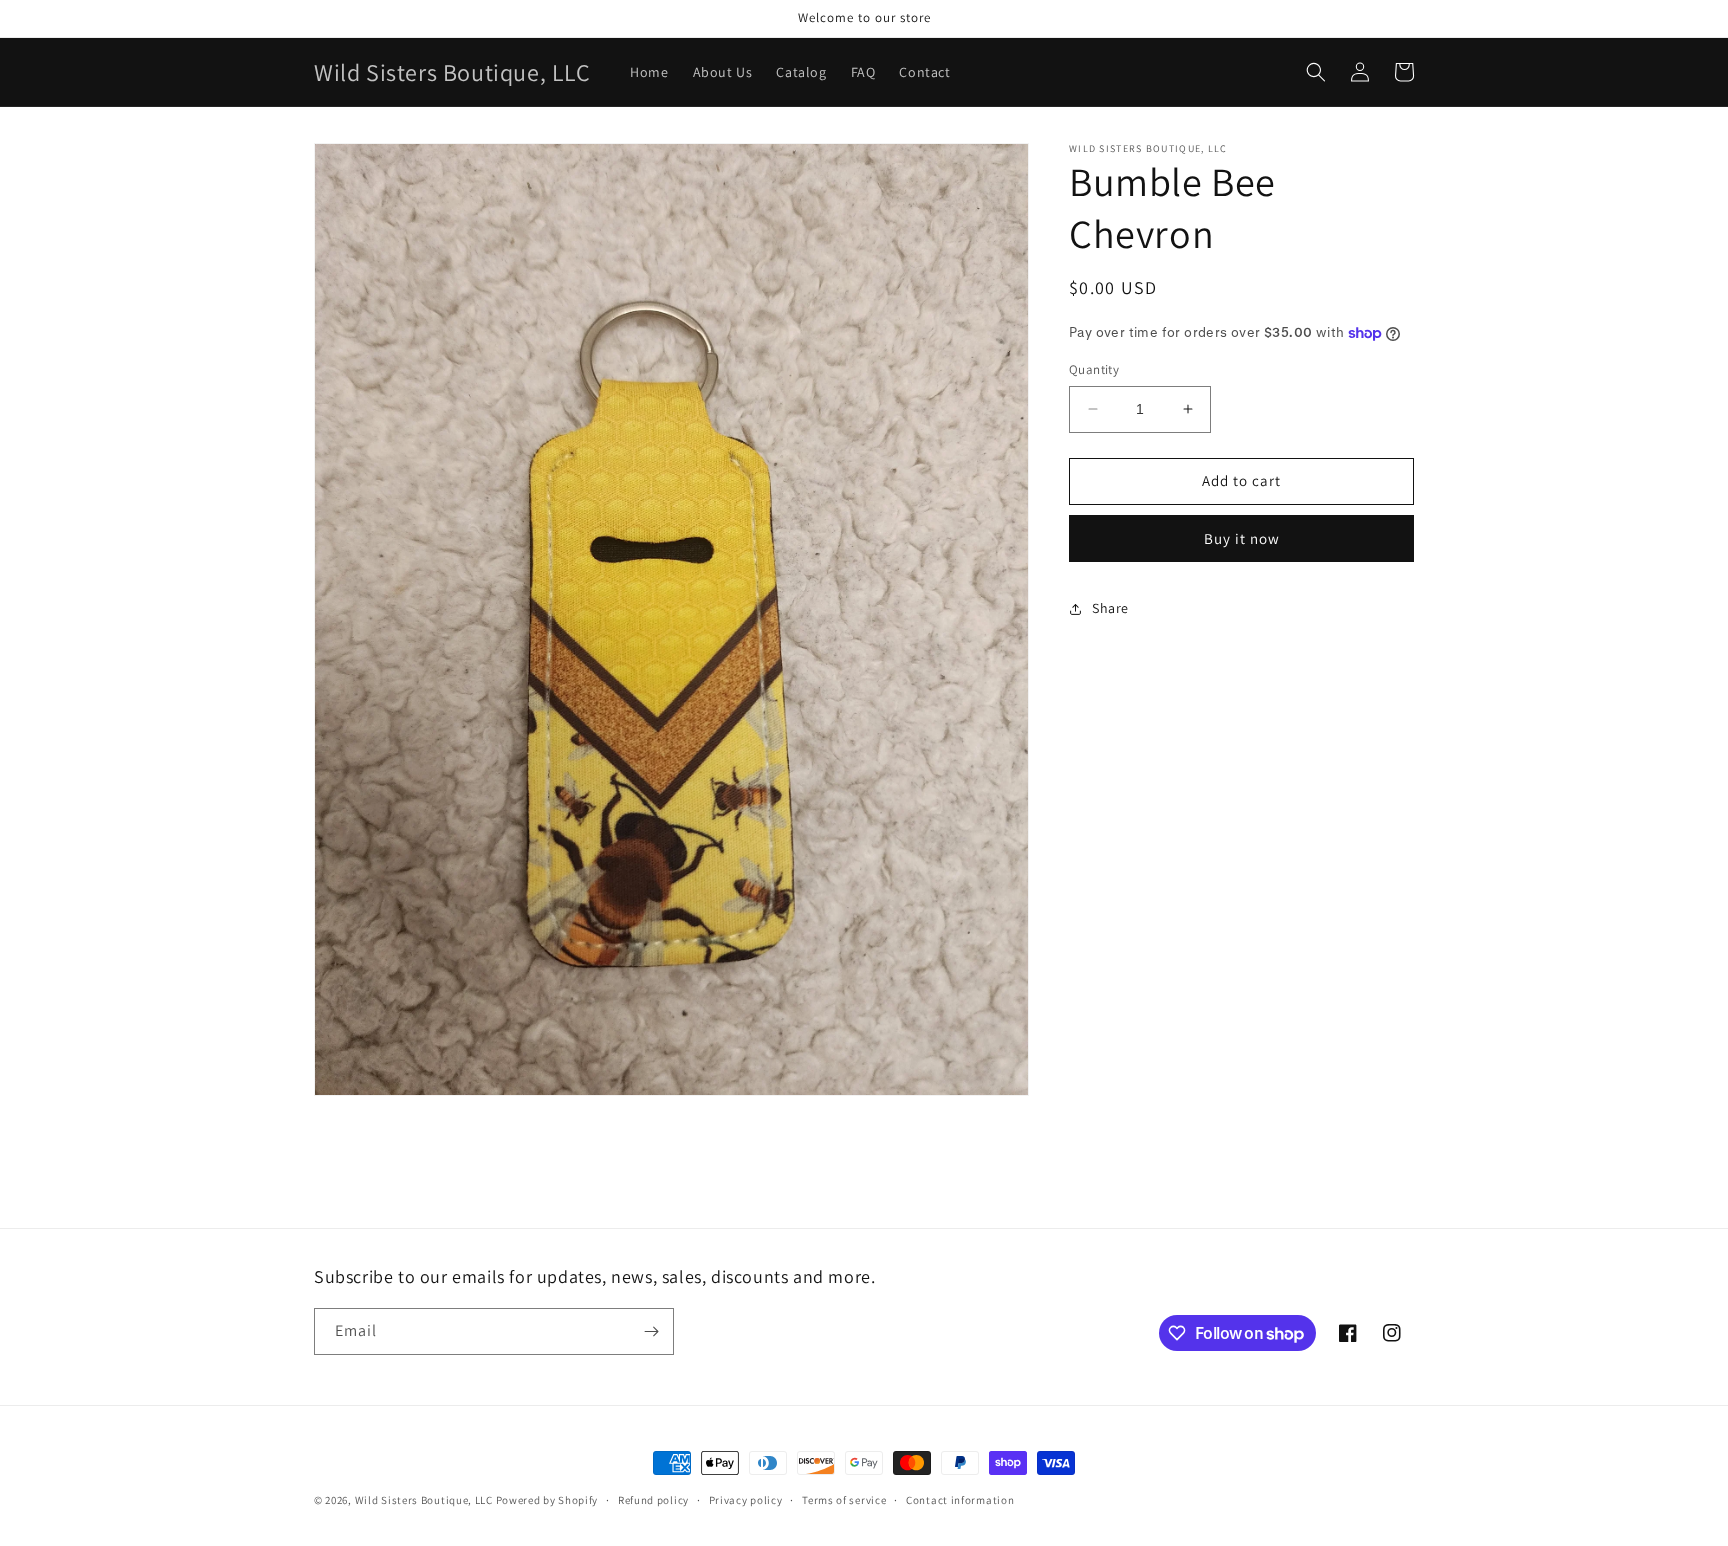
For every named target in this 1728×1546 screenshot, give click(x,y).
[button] (1316, 72)
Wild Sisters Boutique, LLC (424, 1500)
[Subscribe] (651, 1331)
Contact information (960, 1500)
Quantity (1094, 369)
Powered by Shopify (547, 1500)
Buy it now (1242, 538)
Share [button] (1110, 608)
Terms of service (844, 1500)
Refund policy (653, 1500)
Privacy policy (746, 1500)
